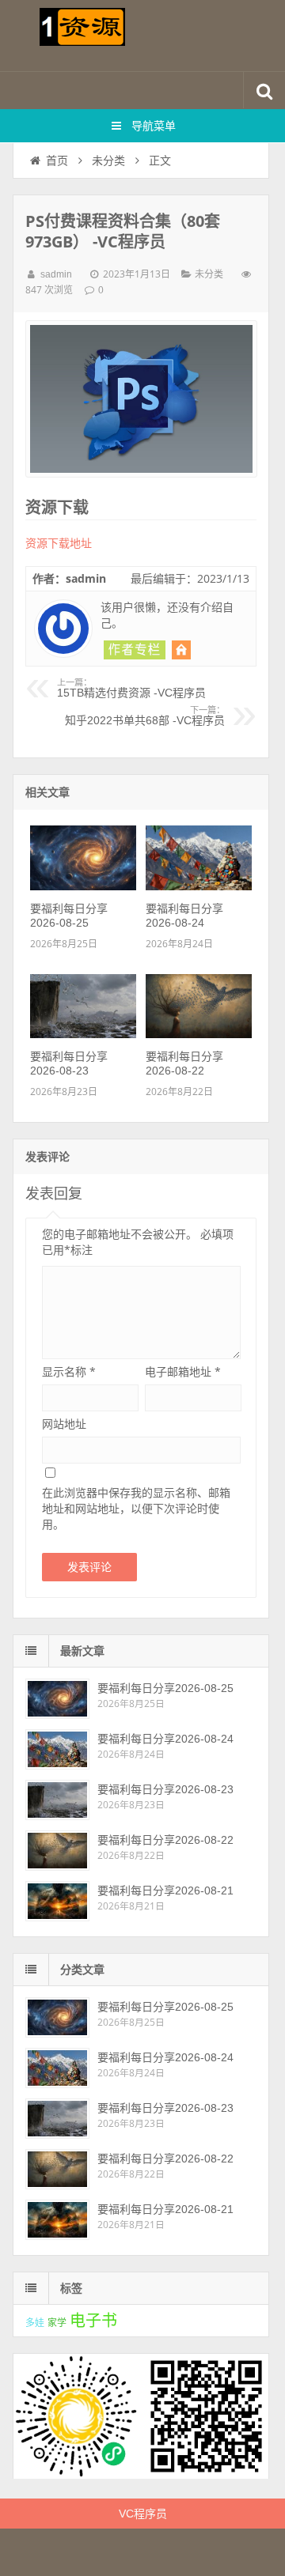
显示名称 (69, 1371)
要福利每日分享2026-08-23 (165, 1789)
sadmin (56, 274)
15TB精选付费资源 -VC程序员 (131, 689)
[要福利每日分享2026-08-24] (199, 886)
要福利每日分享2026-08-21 (165, 1890)
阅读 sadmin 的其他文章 (135, 650)
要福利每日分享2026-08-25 (165, 1688)
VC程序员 (143, 2514)
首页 (57, 161)
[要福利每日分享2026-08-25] (83, 886)
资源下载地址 (59, 543)
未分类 (108, 161)
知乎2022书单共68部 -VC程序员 (145, 716)
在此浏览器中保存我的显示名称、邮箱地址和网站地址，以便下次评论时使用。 (136, 1508)
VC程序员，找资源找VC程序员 (142, 36)
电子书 (93, 2321)
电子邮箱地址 (183, 1371)
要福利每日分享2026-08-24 (165, 1739)
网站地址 (64, 1424)
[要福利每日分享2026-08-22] (199, 1034)
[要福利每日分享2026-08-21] (57, 1901)
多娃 (35, 2323)
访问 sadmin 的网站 (181, 650)
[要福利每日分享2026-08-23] (83, 1034)
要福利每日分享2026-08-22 (165, 1840)
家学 (57, 2323)
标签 (71, 2288)
